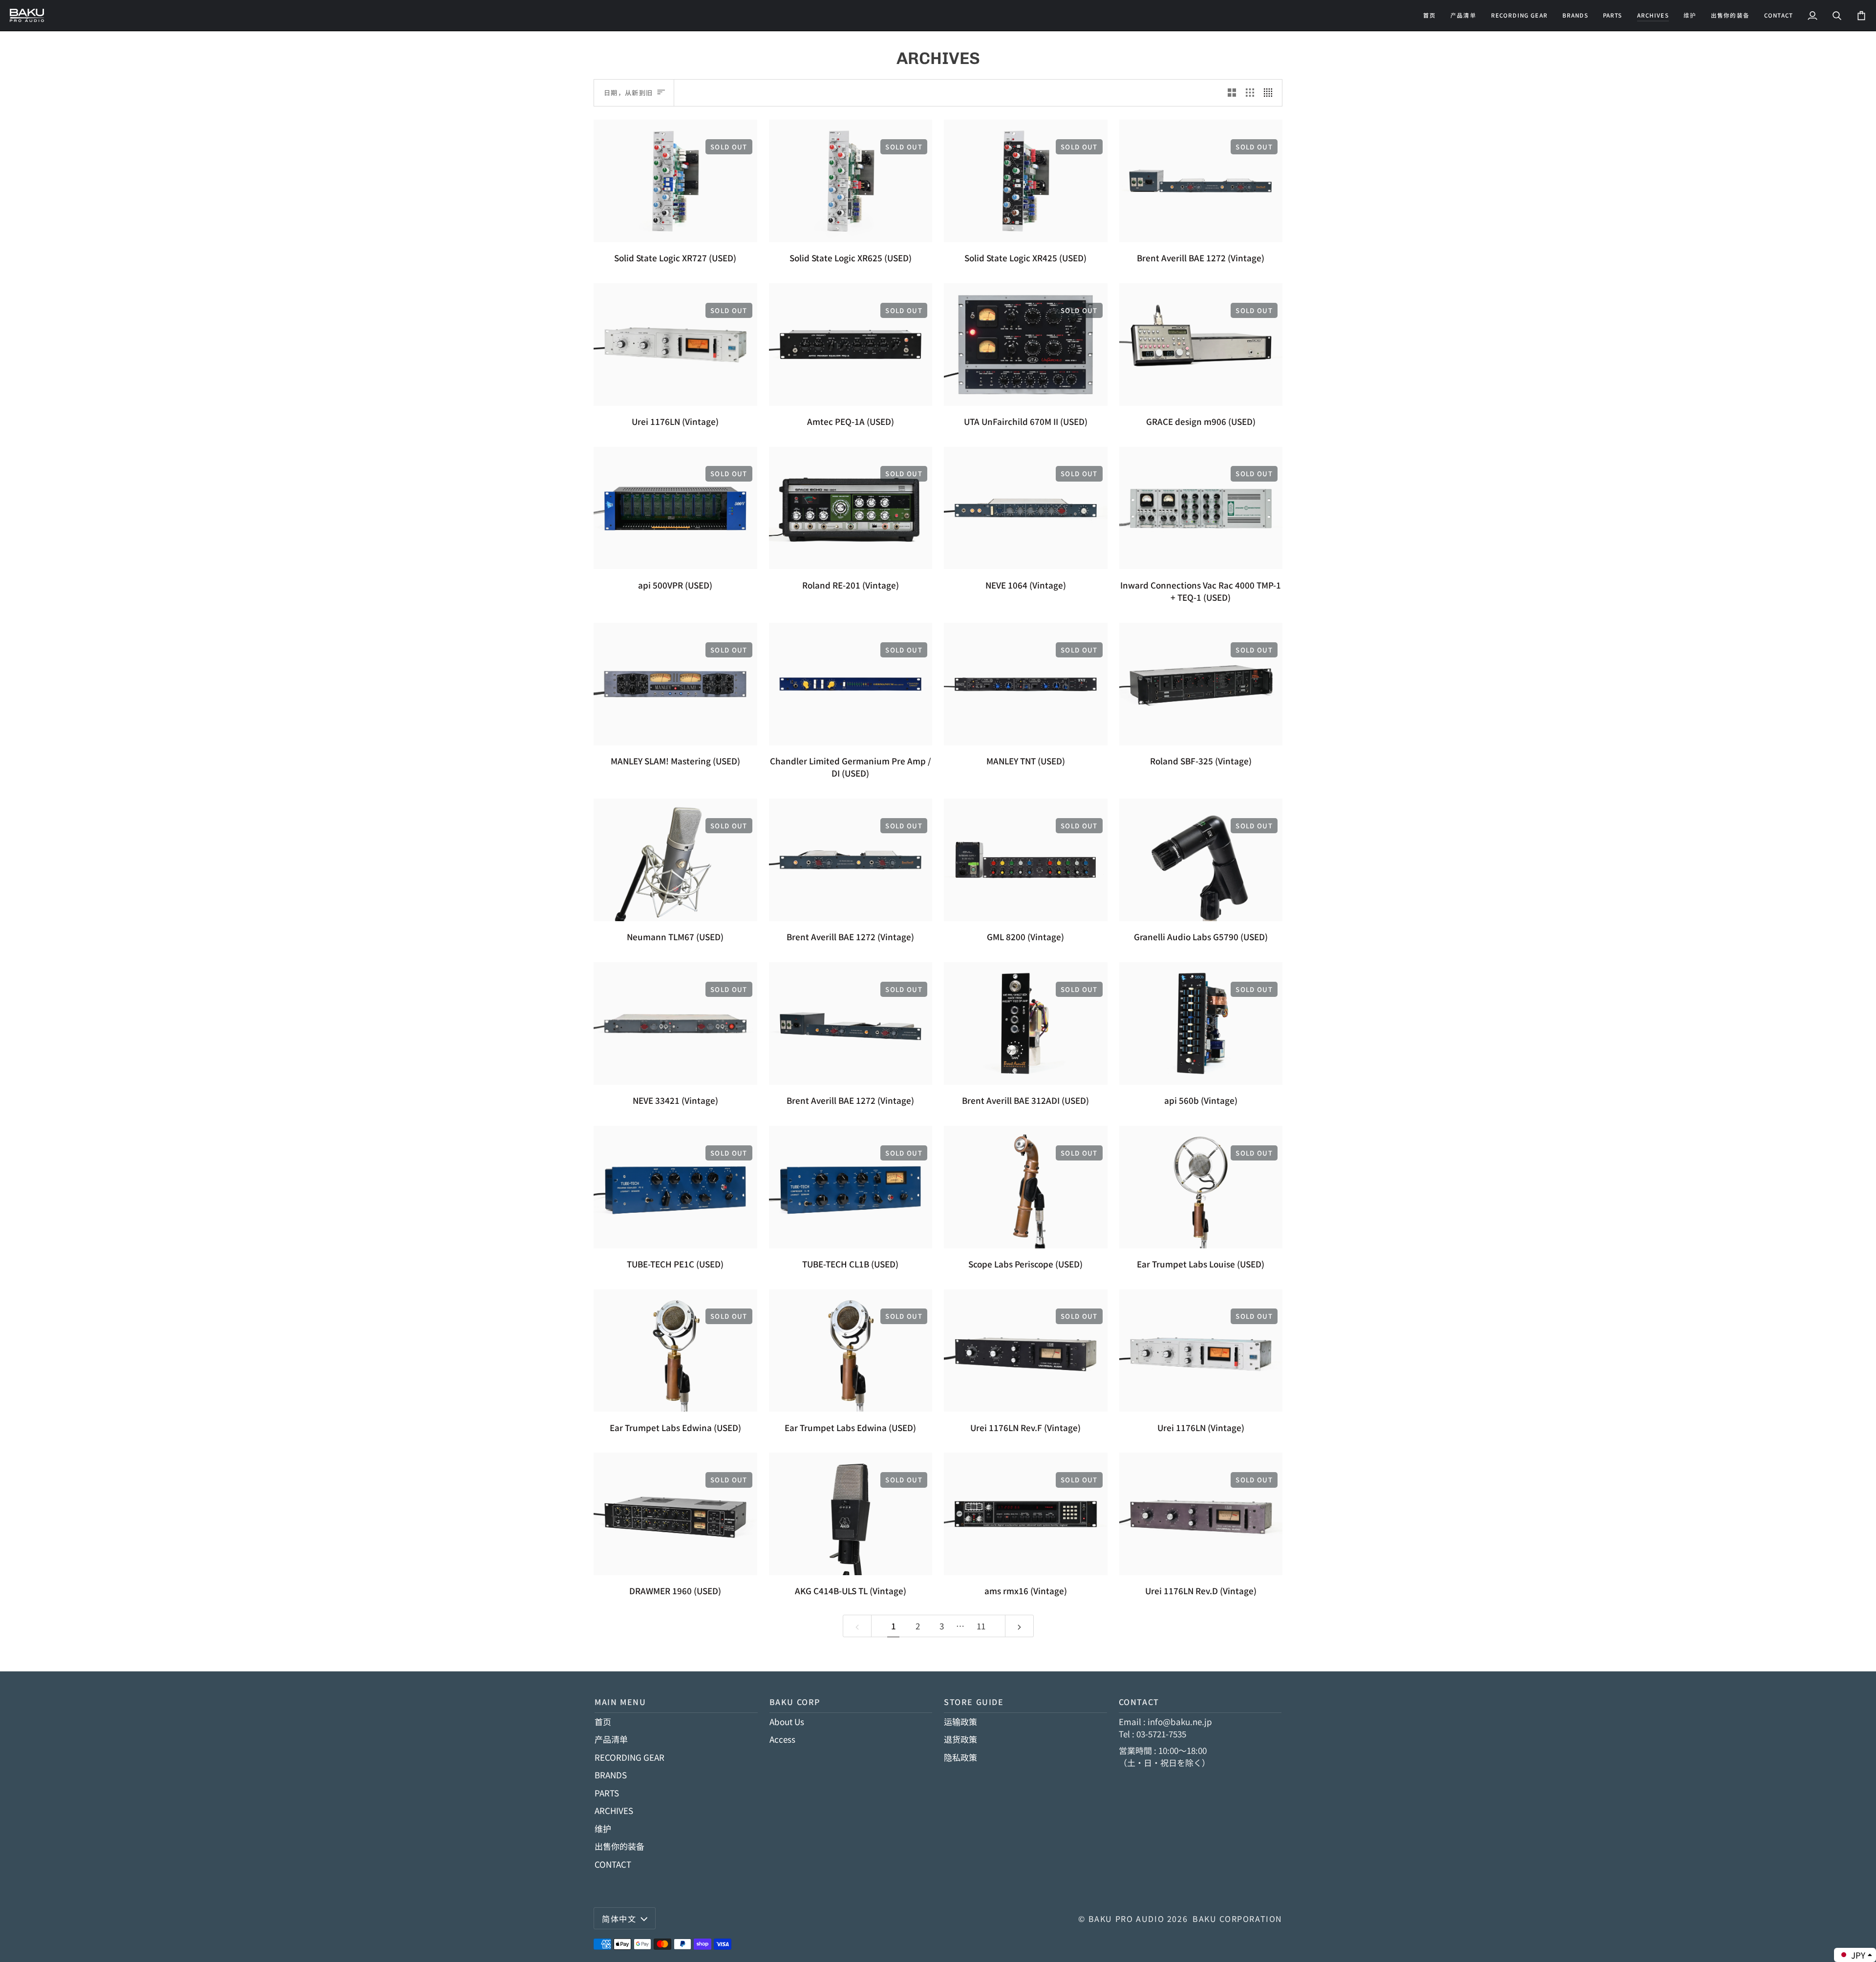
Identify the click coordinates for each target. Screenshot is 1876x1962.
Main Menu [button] (620, 1702)
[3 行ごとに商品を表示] (1250, 93)
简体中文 (619, 1919)
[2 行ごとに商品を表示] (1232, 93)
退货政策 (960, 1739)
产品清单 (611, 1739)
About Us (787, 1721)
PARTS (607, 1793)
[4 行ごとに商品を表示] (1270, 93)
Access (782, 1739)
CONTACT (613, 1864)
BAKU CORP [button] (795, 1702)
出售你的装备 (619, 1846)
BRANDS (611, 1775)
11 (981, 1626)
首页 (603, 1721)
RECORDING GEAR (629, 1757)
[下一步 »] (1019, 1626)
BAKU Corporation (1237, 1919)
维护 (603, 1828)
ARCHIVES (614, 1810)
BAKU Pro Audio (1127, 1919)
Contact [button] (1139, 1702)
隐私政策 (960, 1757)
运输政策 (960, 1721)
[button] (1519, 15)
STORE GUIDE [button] (974, 1702)
